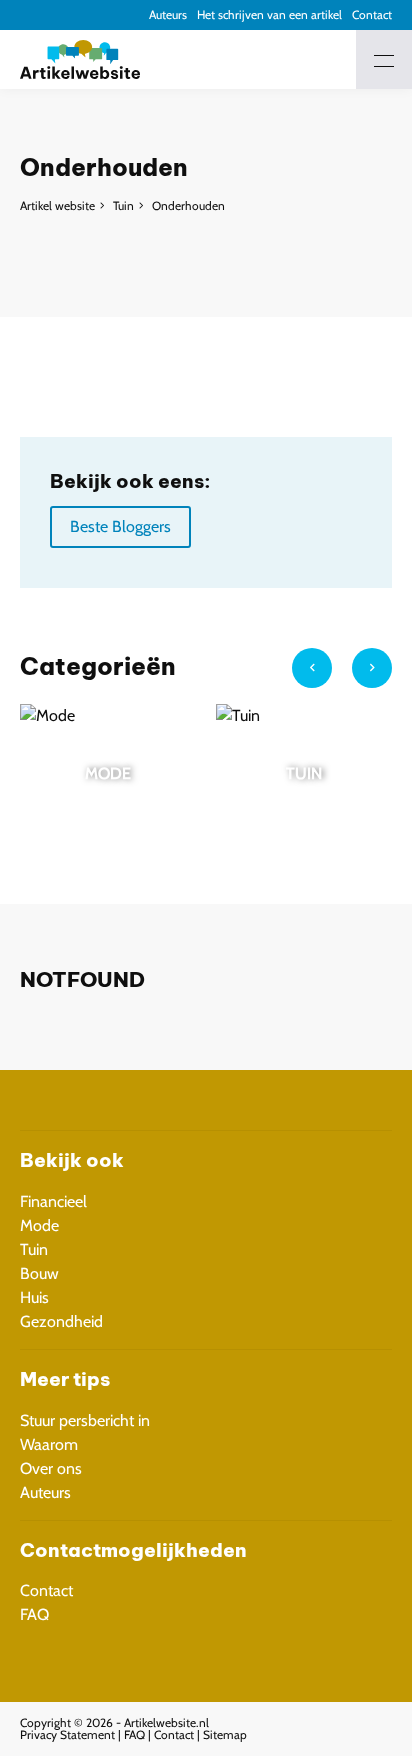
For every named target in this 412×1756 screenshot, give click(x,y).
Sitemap (225, 1734)
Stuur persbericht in (85, 1420)
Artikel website (57, 205)
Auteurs (168, 14)
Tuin (123, 205)
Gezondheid (61, 1321)
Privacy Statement (67, 1734)
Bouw (39, 1273)
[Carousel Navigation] (342, 676)
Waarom (49, 1444)
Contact (372, 14)
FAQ (34, 1614)
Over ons (51, 1468)
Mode (39, 1225)
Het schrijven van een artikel (269, 14)
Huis (34, 1297)
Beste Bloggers (120, 526)
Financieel (53, 1201)
